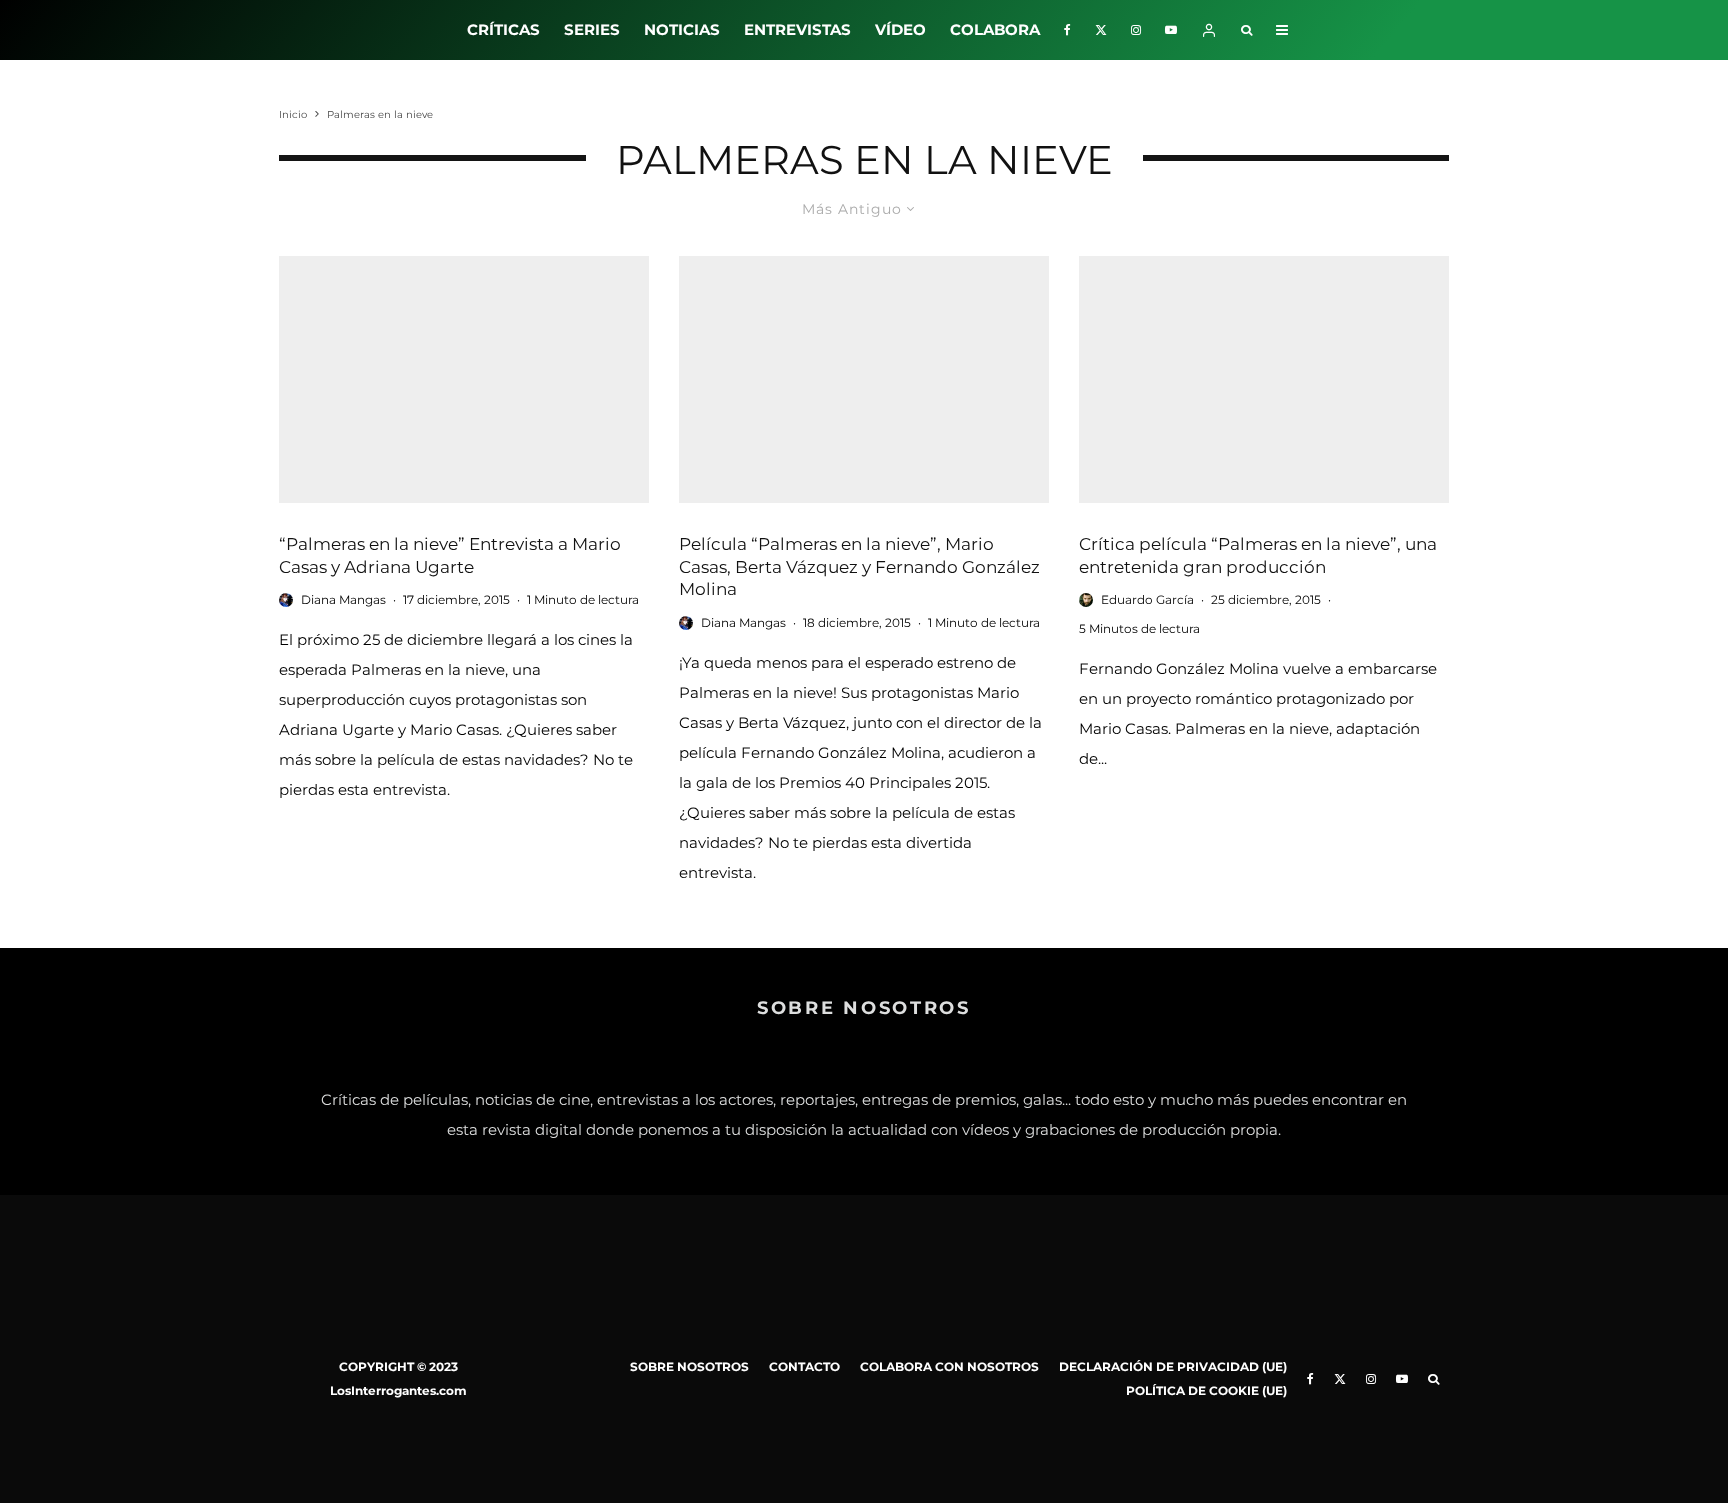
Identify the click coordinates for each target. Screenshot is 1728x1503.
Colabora (995, 29)
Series (592, 29)
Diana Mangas (343, 599)
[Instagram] (1136, 30)
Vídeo (900, 29)
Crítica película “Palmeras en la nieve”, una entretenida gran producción (1258, 555)
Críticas (503, 29)
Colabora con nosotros (949, 1366)
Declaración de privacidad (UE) (1173, 1366)
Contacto (804, 1366)
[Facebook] (1067, 30)
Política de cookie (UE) (1206, 1390)
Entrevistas (797, 29)
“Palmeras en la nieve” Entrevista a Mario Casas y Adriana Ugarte (450, 555)
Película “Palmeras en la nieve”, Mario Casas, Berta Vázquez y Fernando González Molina (859, 566)
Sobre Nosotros (689, 1366)
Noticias (682, 29)
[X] (1101, 30)
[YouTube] (1171, 30)
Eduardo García (1147, 599)
